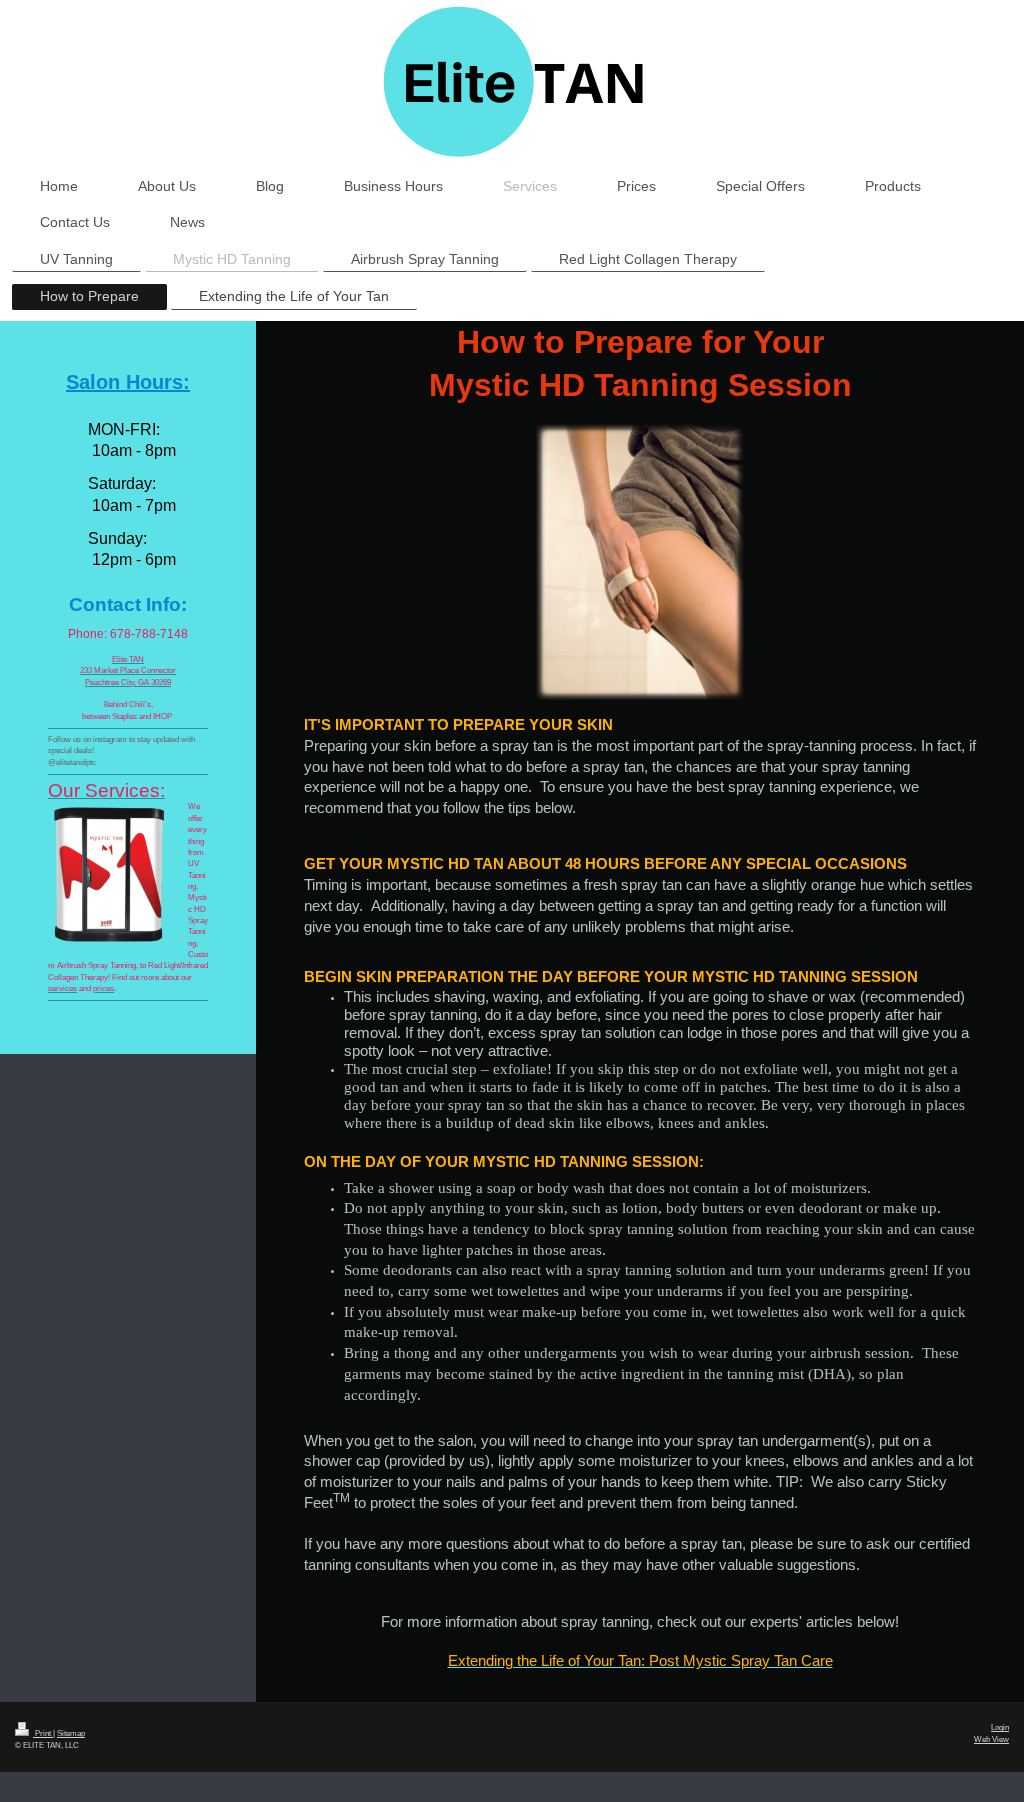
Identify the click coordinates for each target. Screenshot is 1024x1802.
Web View (991, 1739)
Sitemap (71, 1733)
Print (43, 1733)
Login (1000, 1727)
